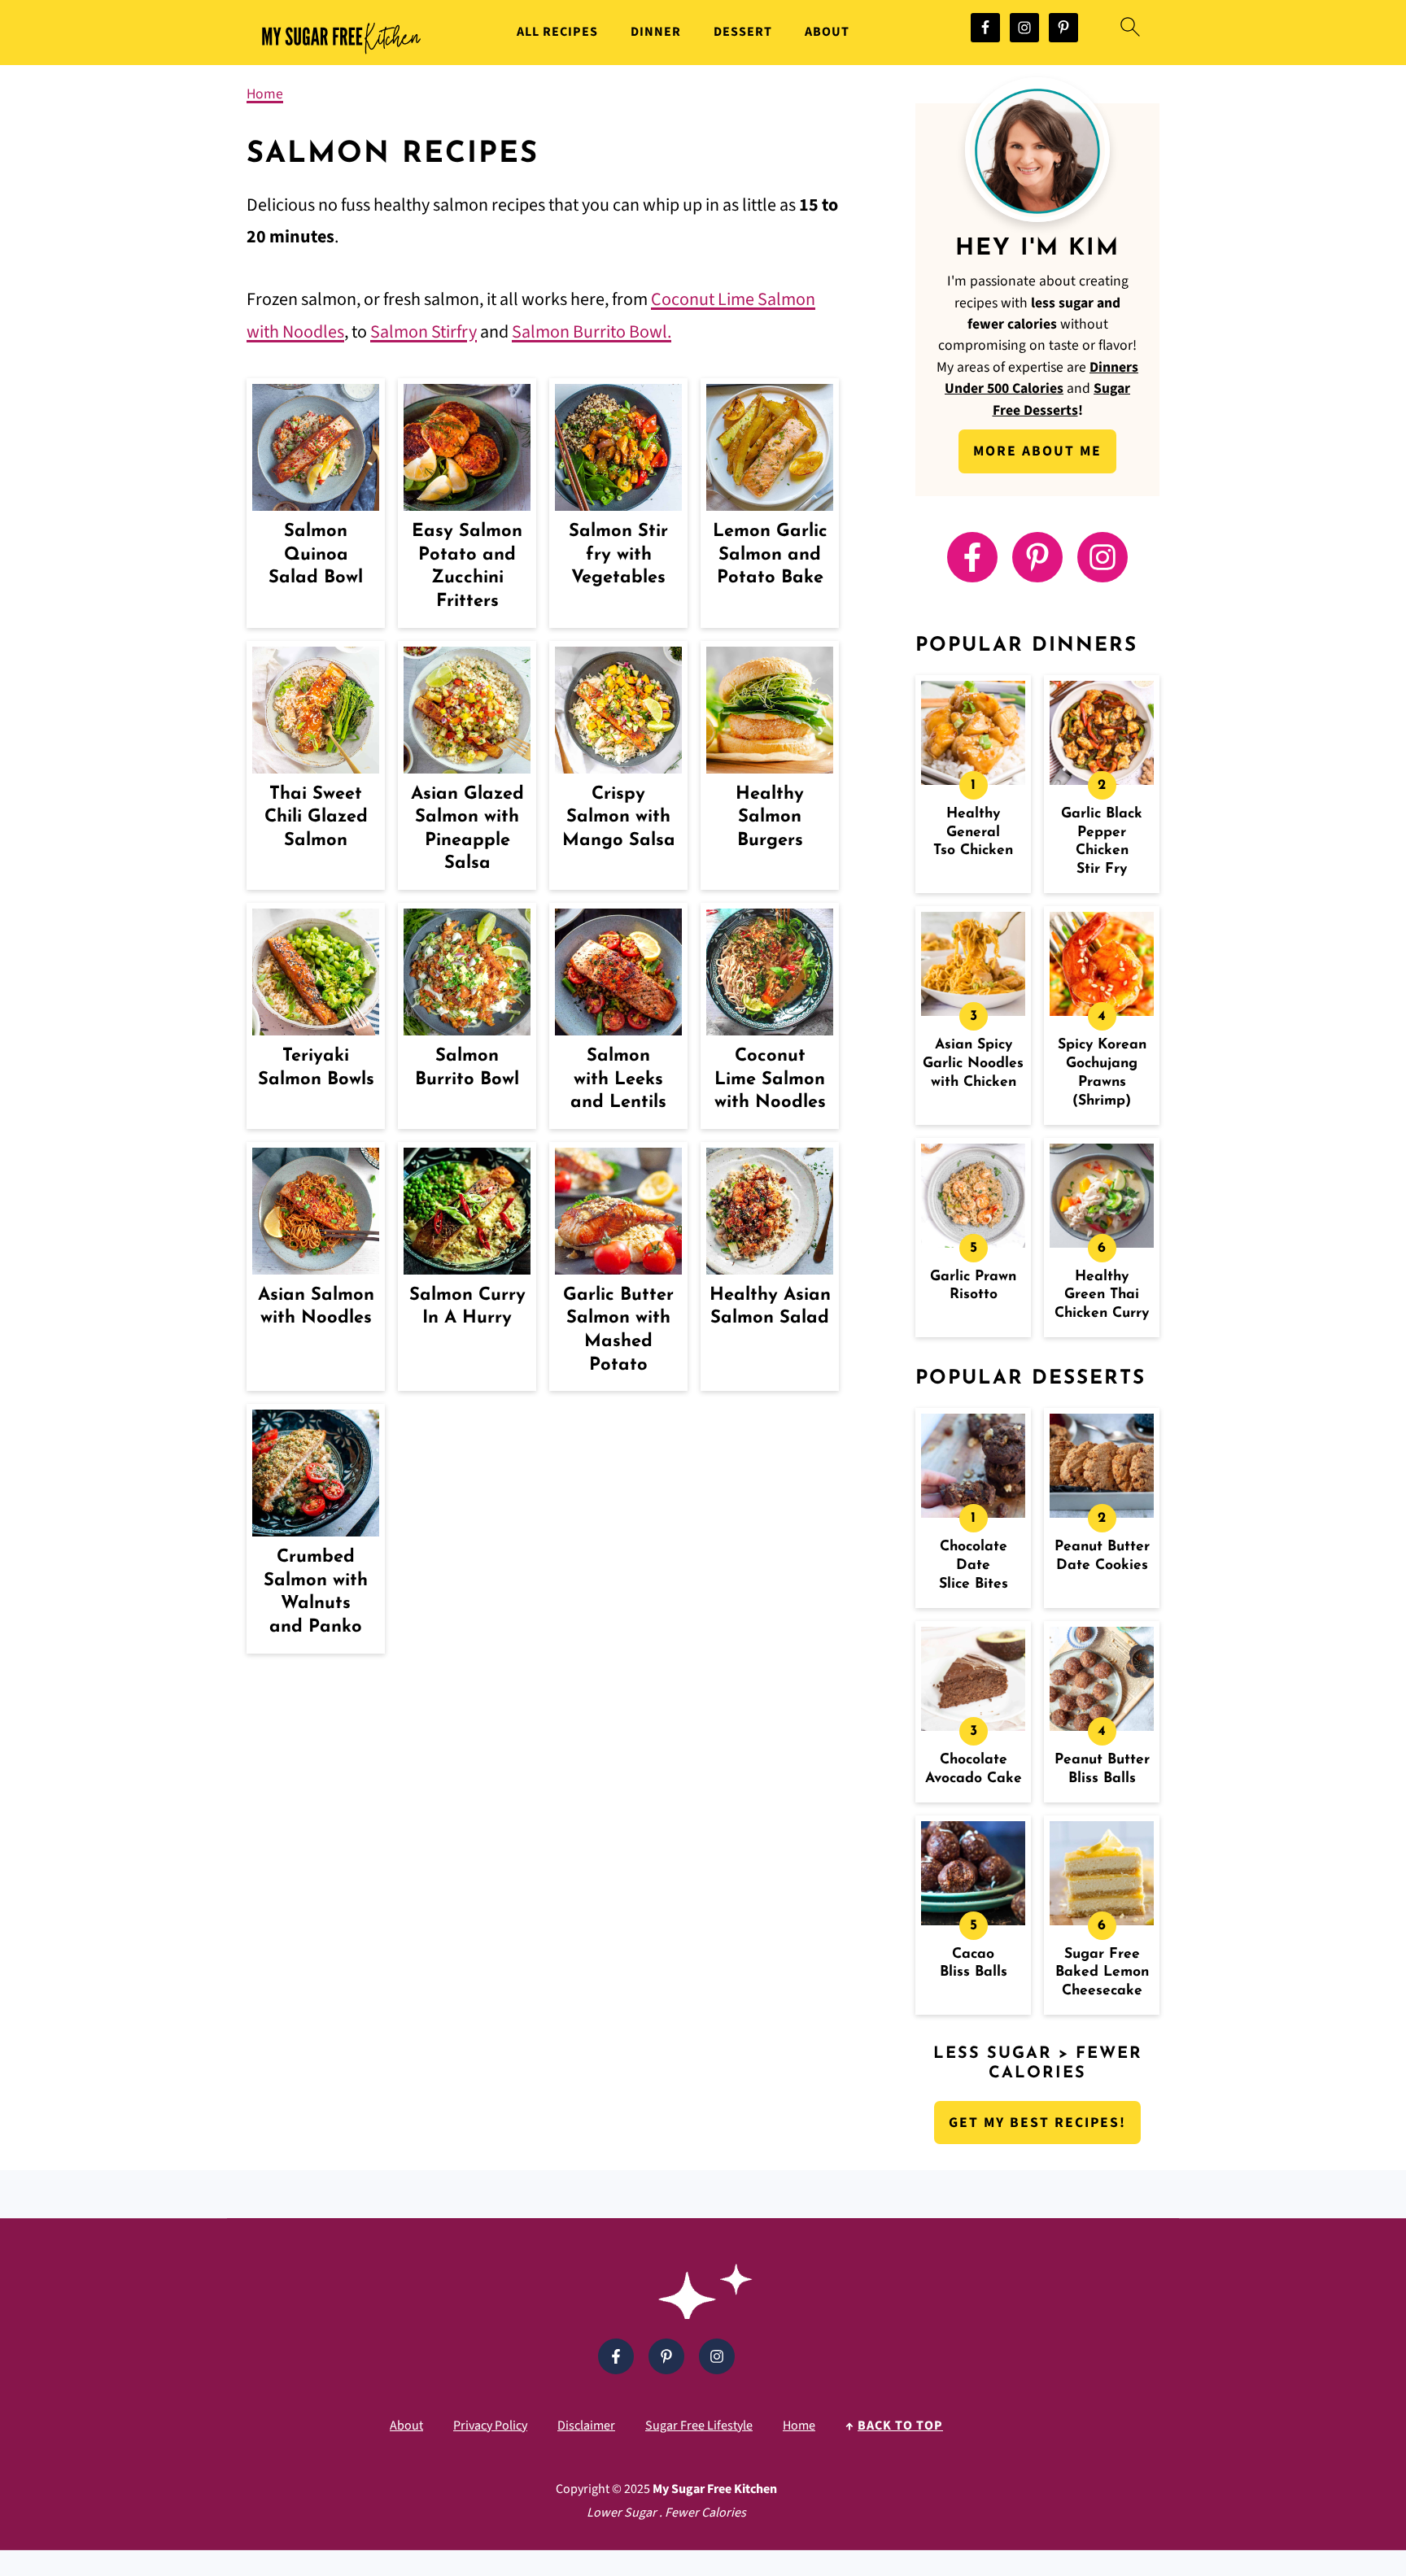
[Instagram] (1103, 557)
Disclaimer (586, 2426)
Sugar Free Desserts (1062, 399)
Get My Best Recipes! (1037, 2123)
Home (265, 94)
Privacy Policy (490, 2426)
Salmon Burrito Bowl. (592, 332)
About (827, 32)
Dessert (743, 32)
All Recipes (557, 32)
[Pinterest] (1037, 557)
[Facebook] (972, 557)
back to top (900, 2426)
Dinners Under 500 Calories (1041, 378)
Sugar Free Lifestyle (699, 2426)
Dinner (656, 32)
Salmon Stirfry (424, 332)
